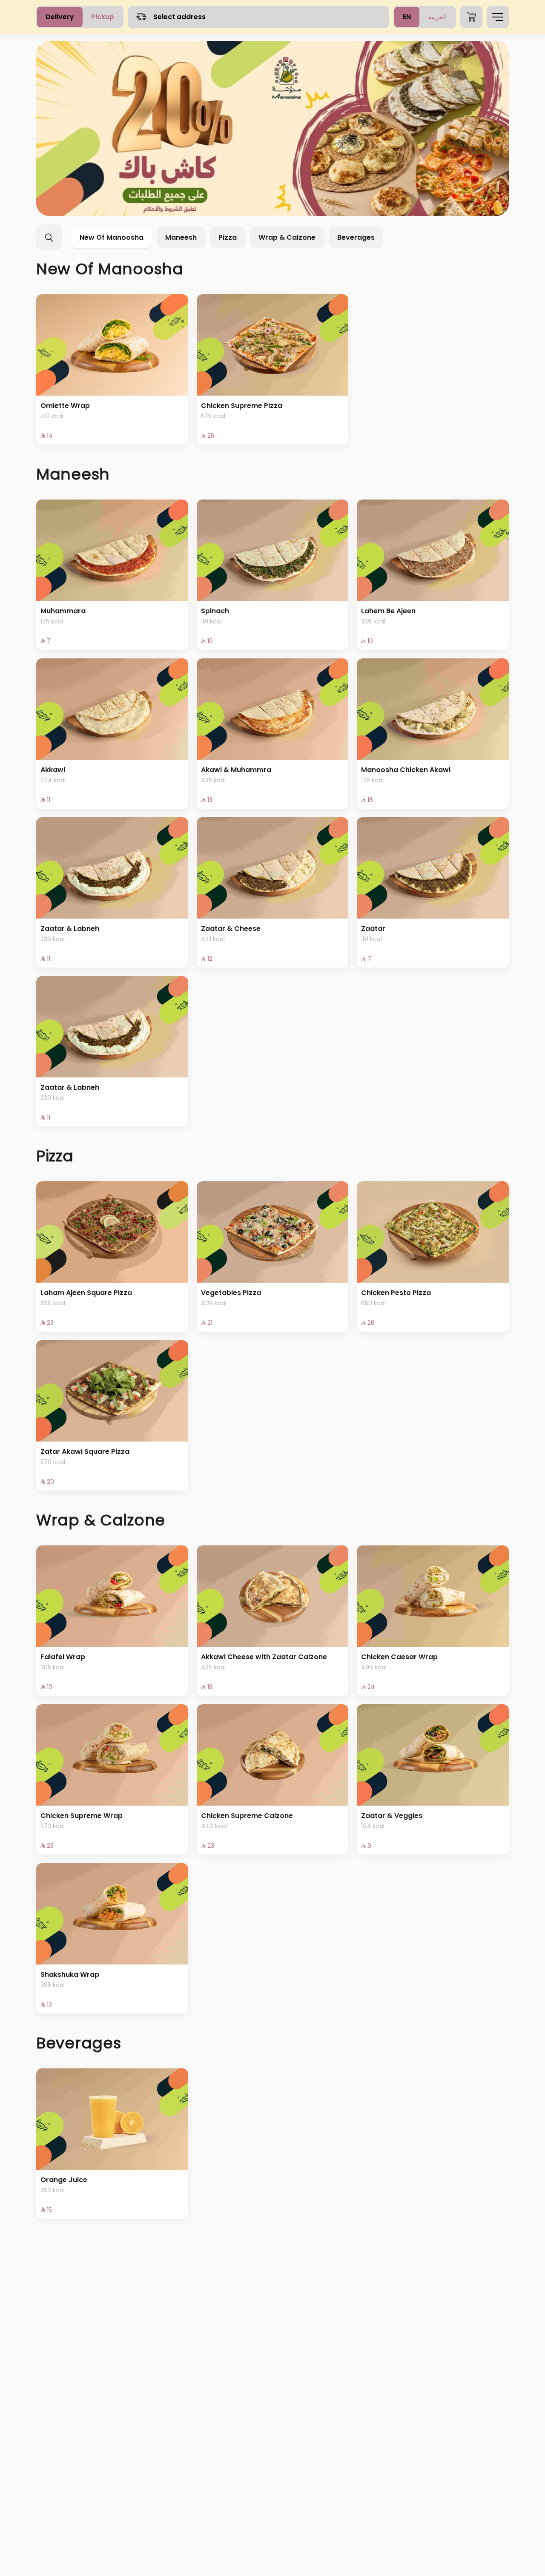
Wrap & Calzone (287, 237)
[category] (272, 128)
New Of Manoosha (112, 237)
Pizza (228, 237)
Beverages (356, 237)
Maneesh (181, 237)
